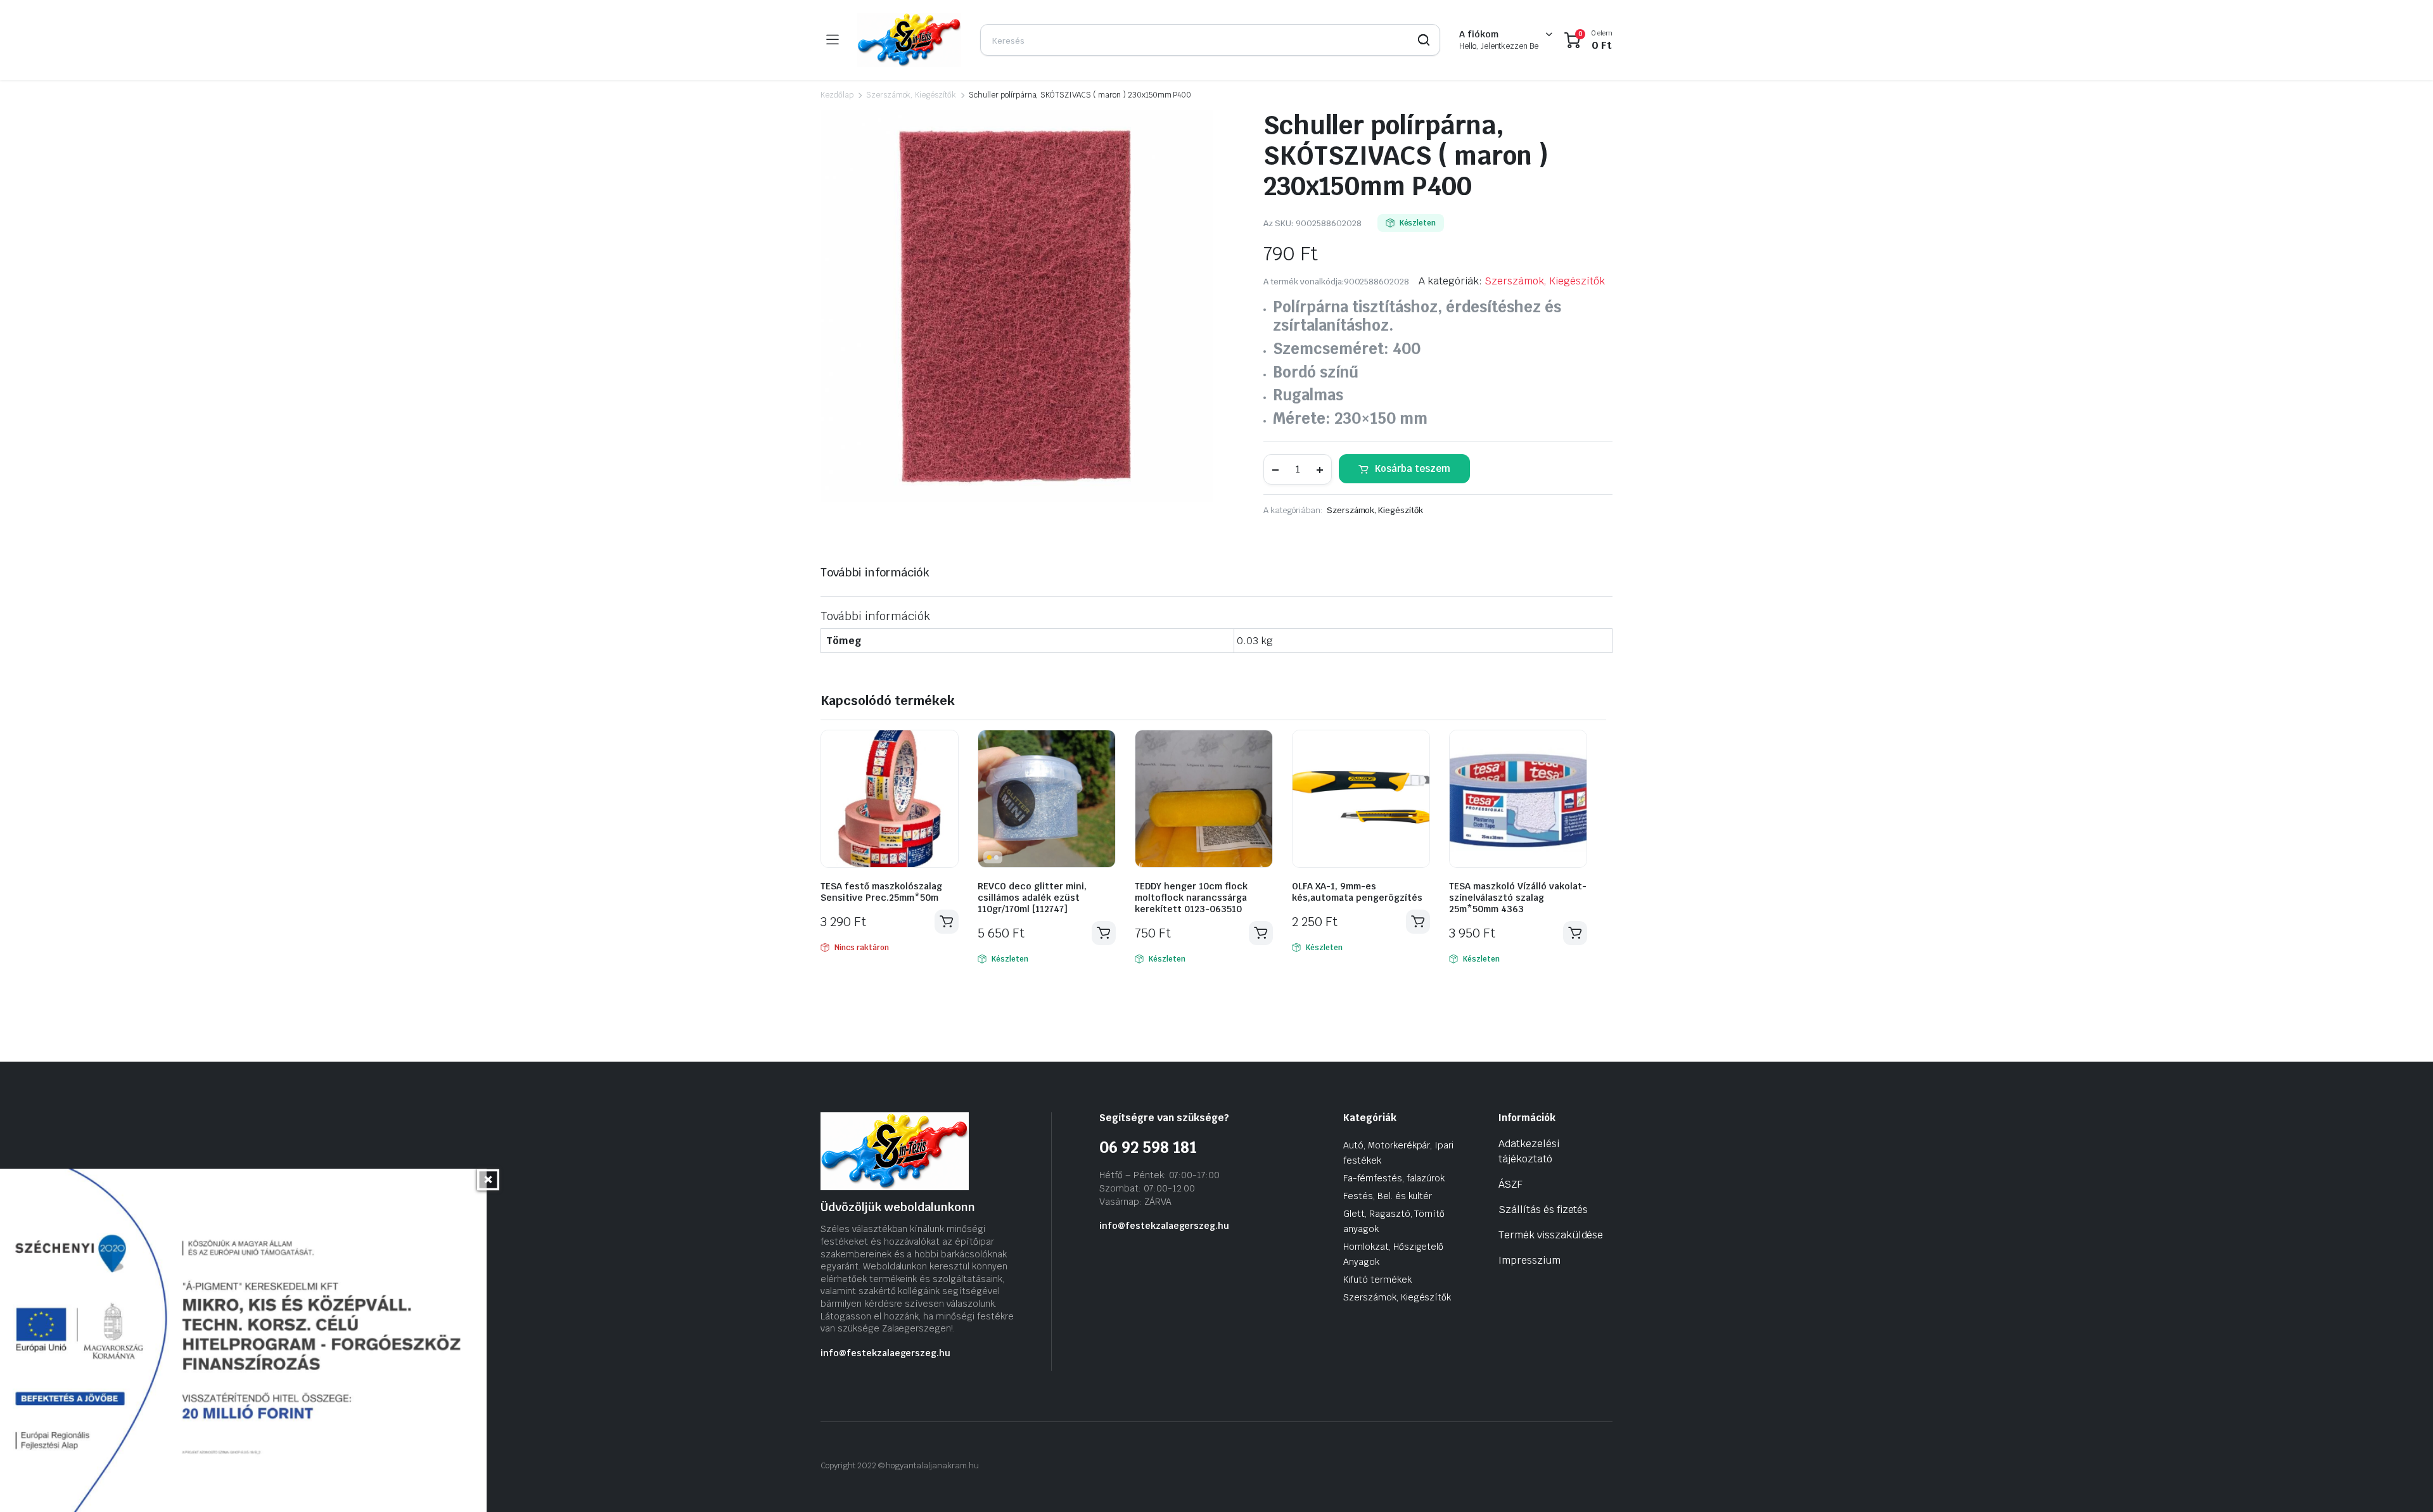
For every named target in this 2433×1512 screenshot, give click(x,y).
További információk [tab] (875, 572)
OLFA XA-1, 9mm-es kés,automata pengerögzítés (1357, 892)
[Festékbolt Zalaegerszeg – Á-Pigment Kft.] (909, 40)
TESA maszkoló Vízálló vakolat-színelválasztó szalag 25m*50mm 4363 (1518, 898)
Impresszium (1529, 1260)
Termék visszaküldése (1551, 1235)
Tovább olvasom (947, 922)
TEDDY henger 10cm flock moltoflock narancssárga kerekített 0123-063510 (1191, 898)
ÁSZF (1510, 1184)
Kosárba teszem (1413, 468)
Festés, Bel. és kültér (1388, 1196)
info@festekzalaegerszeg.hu (885, 1353)
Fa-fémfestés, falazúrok (1394, 1178)
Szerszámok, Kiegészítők (911, 95)
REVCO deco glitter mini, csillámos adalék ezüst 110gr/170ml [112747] (1032, 898)
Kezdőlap (837, 95)
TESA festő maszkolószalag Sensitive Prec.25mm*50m (881, 892)
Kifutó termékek (1377, 1280)
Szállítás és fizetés (1543, 1210)
